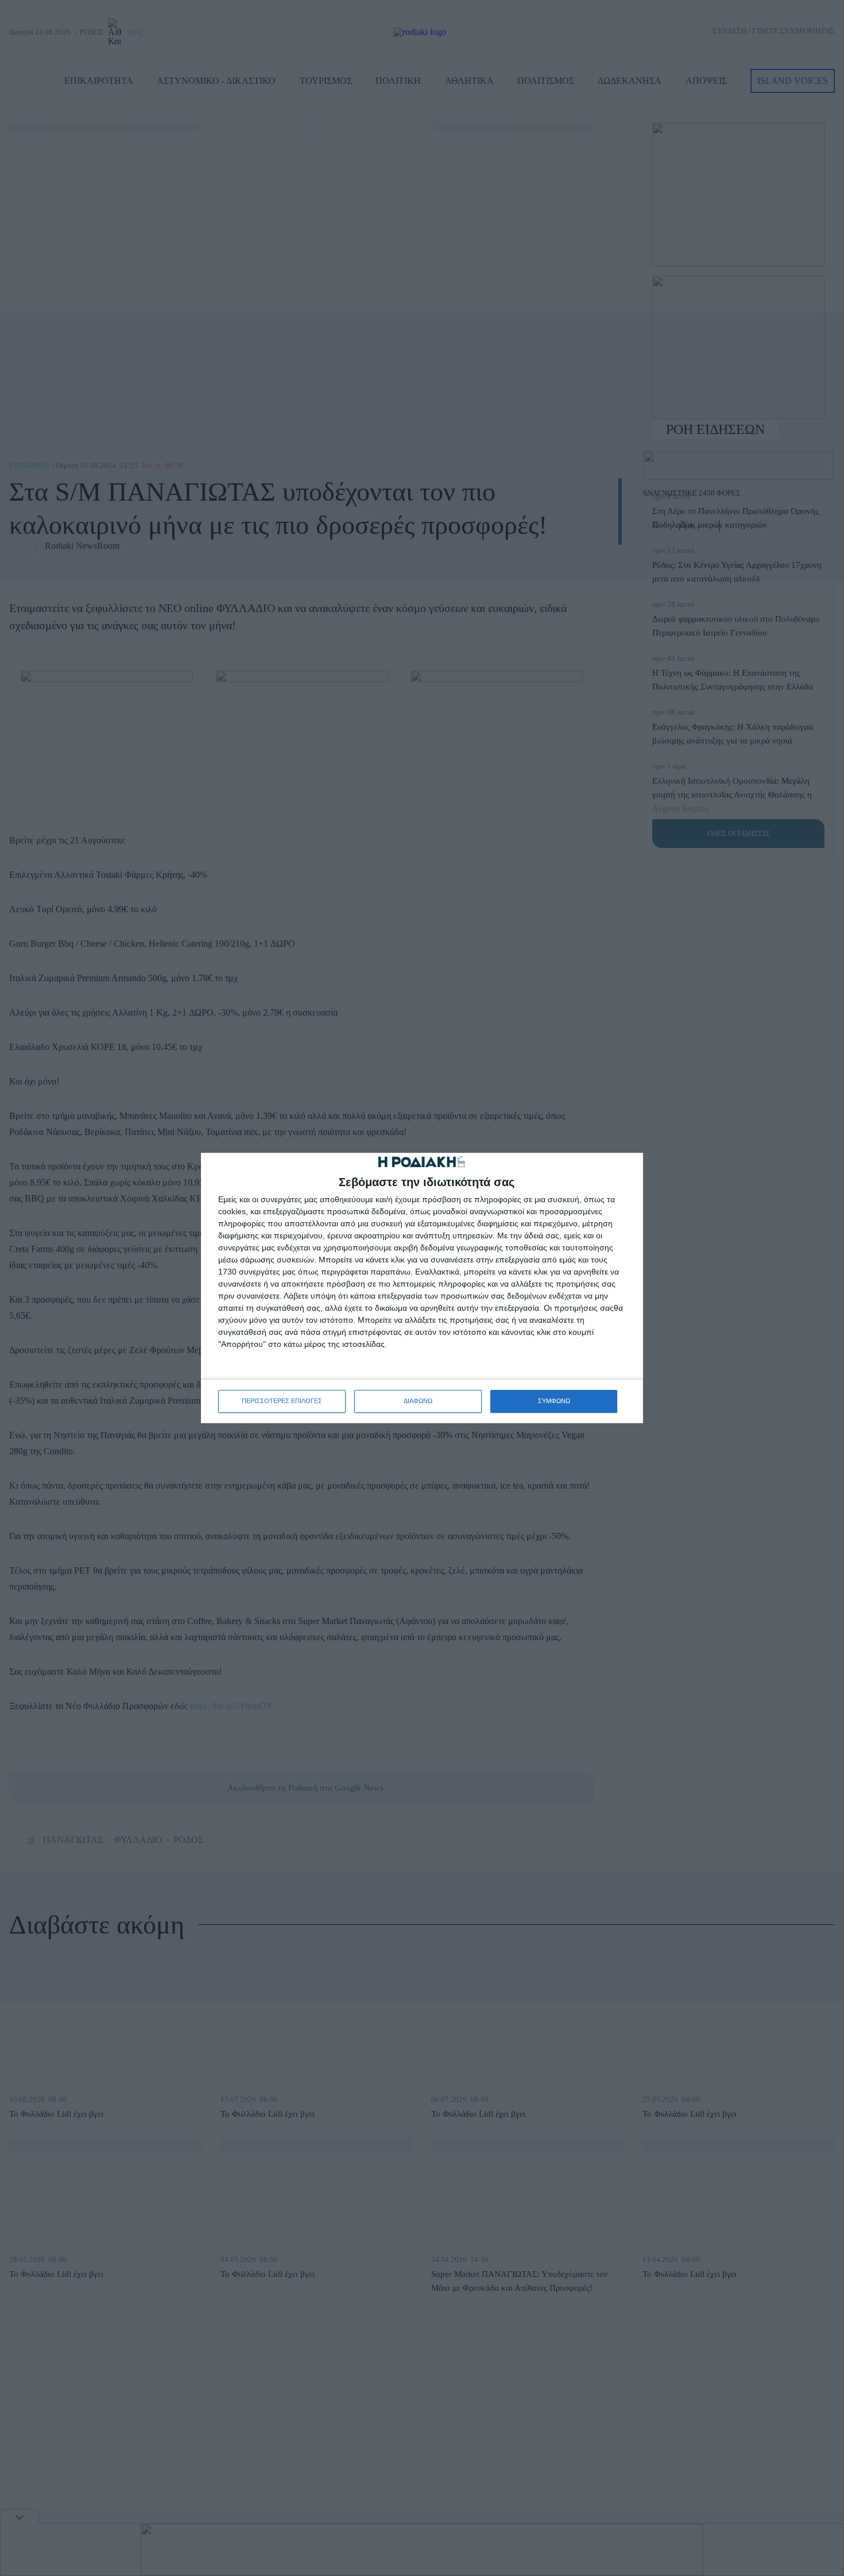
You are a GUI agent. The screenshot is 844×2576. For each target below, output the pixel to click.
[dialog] (422, 1288)
